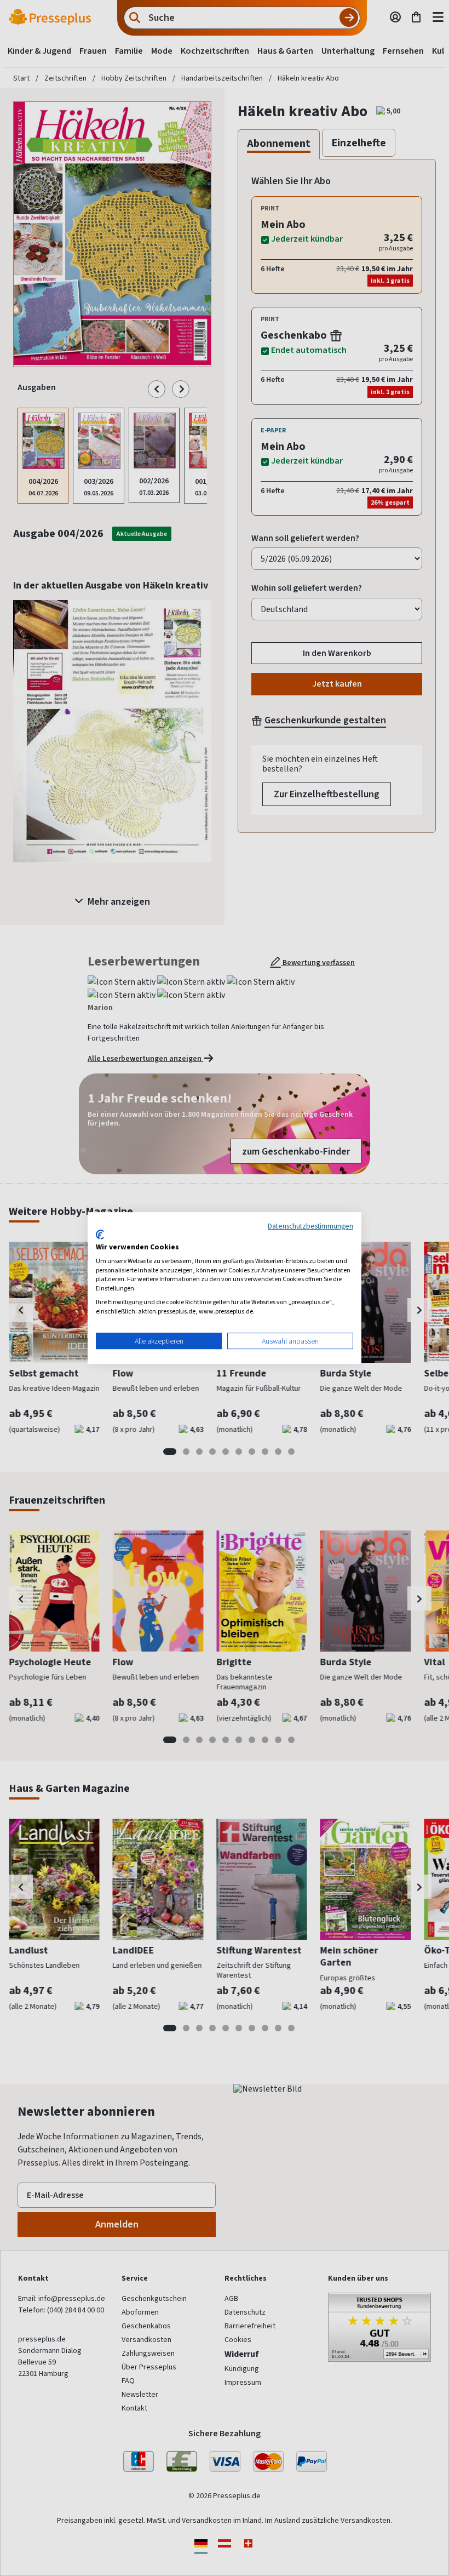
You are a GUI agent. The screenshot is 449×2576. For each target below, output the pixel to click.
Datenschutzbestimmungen (310, 1226)
